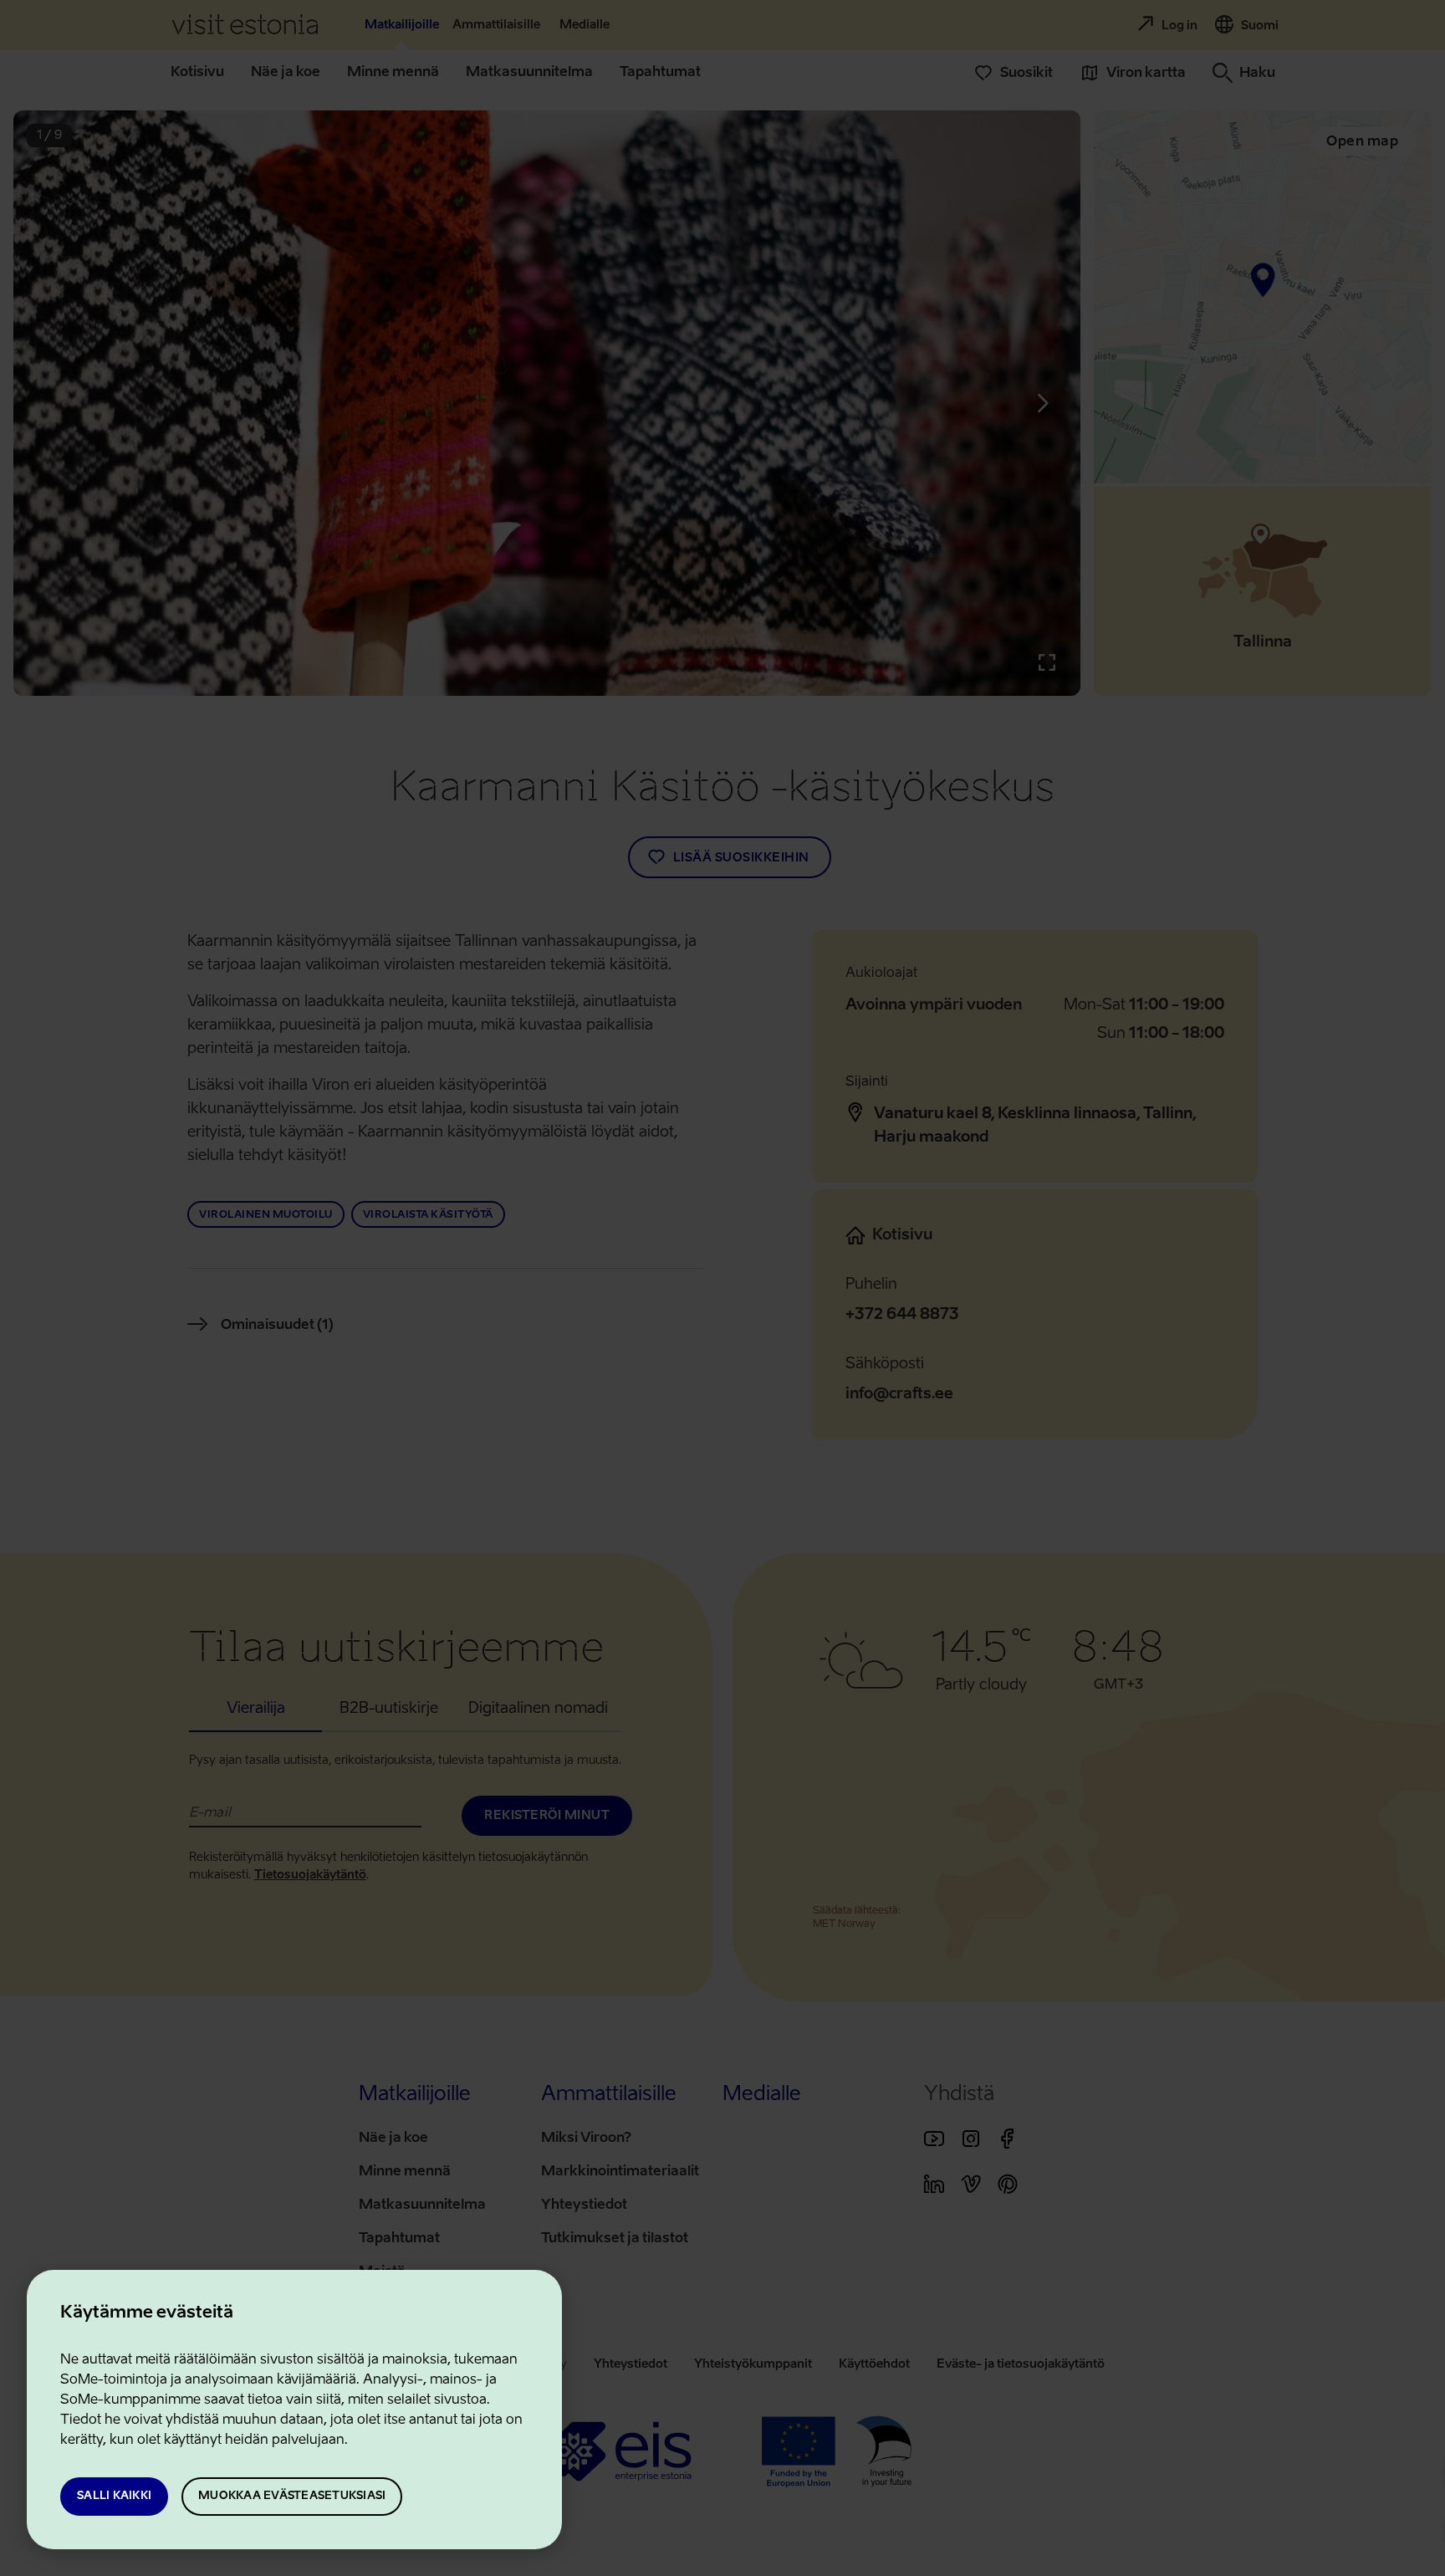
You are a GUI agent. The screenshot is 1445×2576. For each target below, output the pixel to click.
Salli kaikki (114, 2496)
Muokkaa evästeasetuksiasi (292, 2496)
